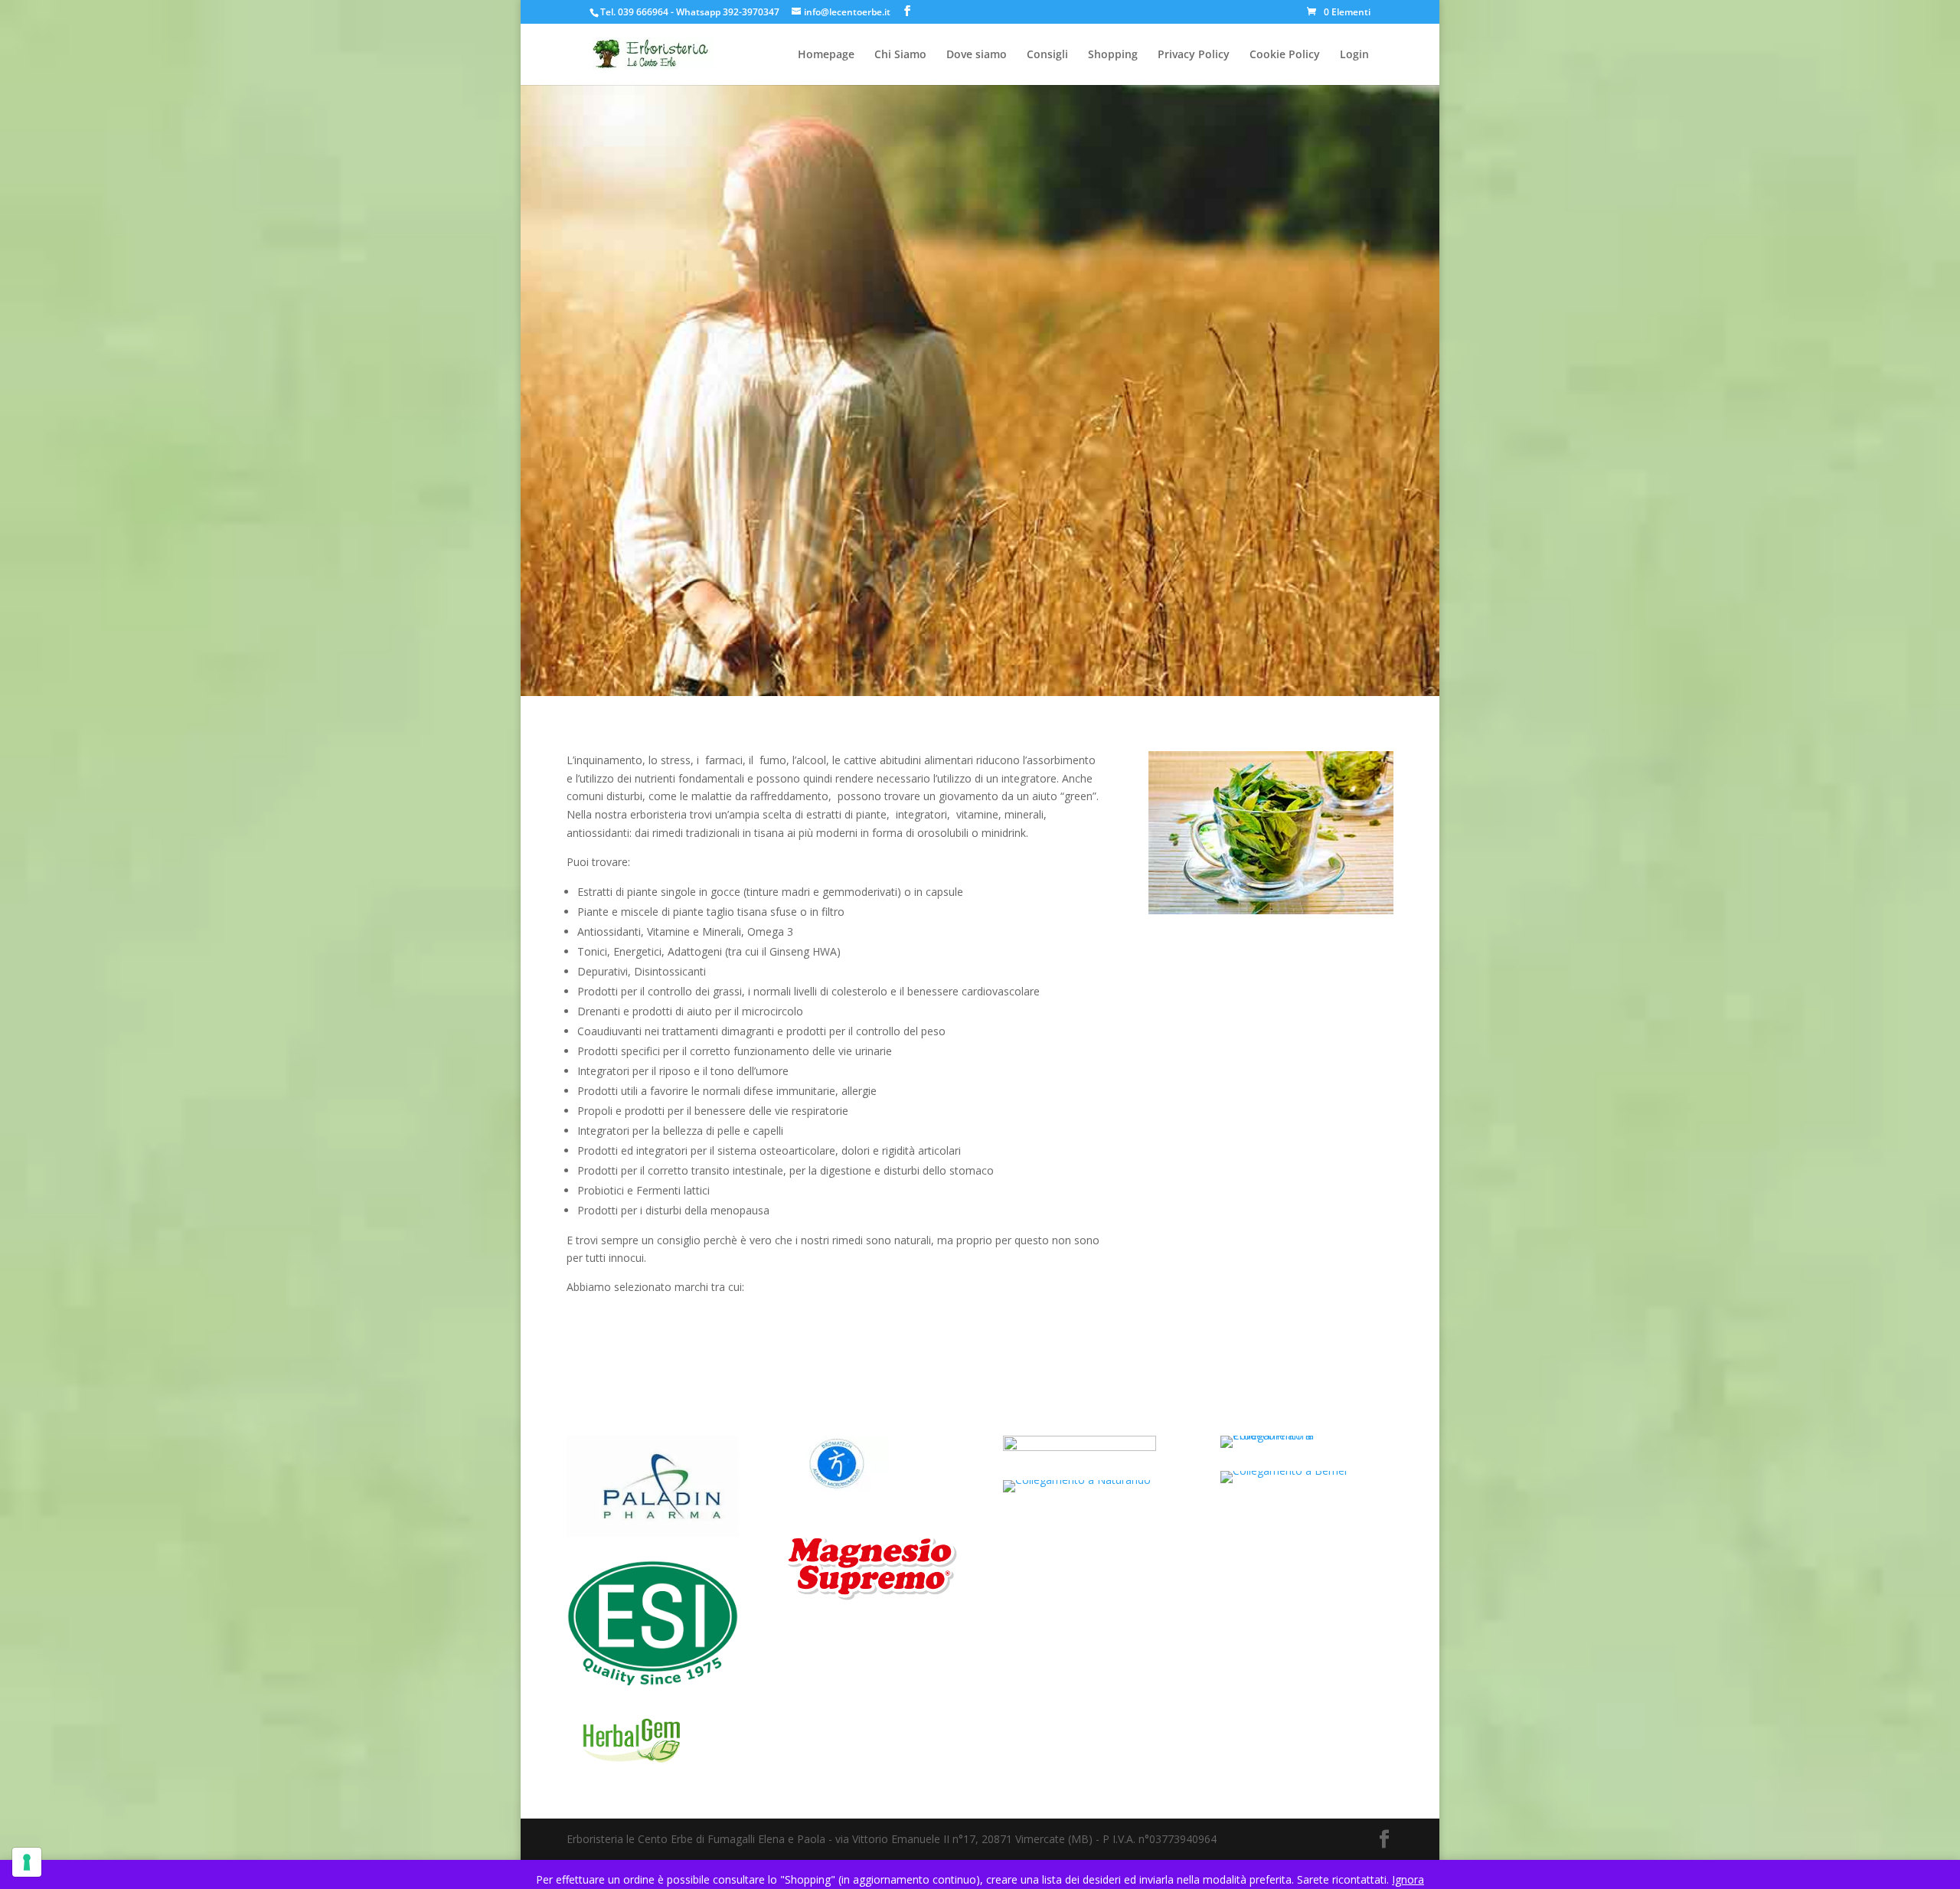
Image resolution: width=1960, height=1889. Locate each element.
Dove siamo (977, 55)
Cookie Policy (1285, 55)
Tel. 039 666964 (634, 12)
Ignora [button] (1408, 1879)
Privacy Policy (1194, 55)
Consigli (1047, 55)
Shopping (1113, 55)
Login (1354, 55)
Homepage (826, 55)
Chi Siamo (900, 55)
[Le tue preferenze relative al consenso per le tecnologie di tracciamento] (27, 1862)
